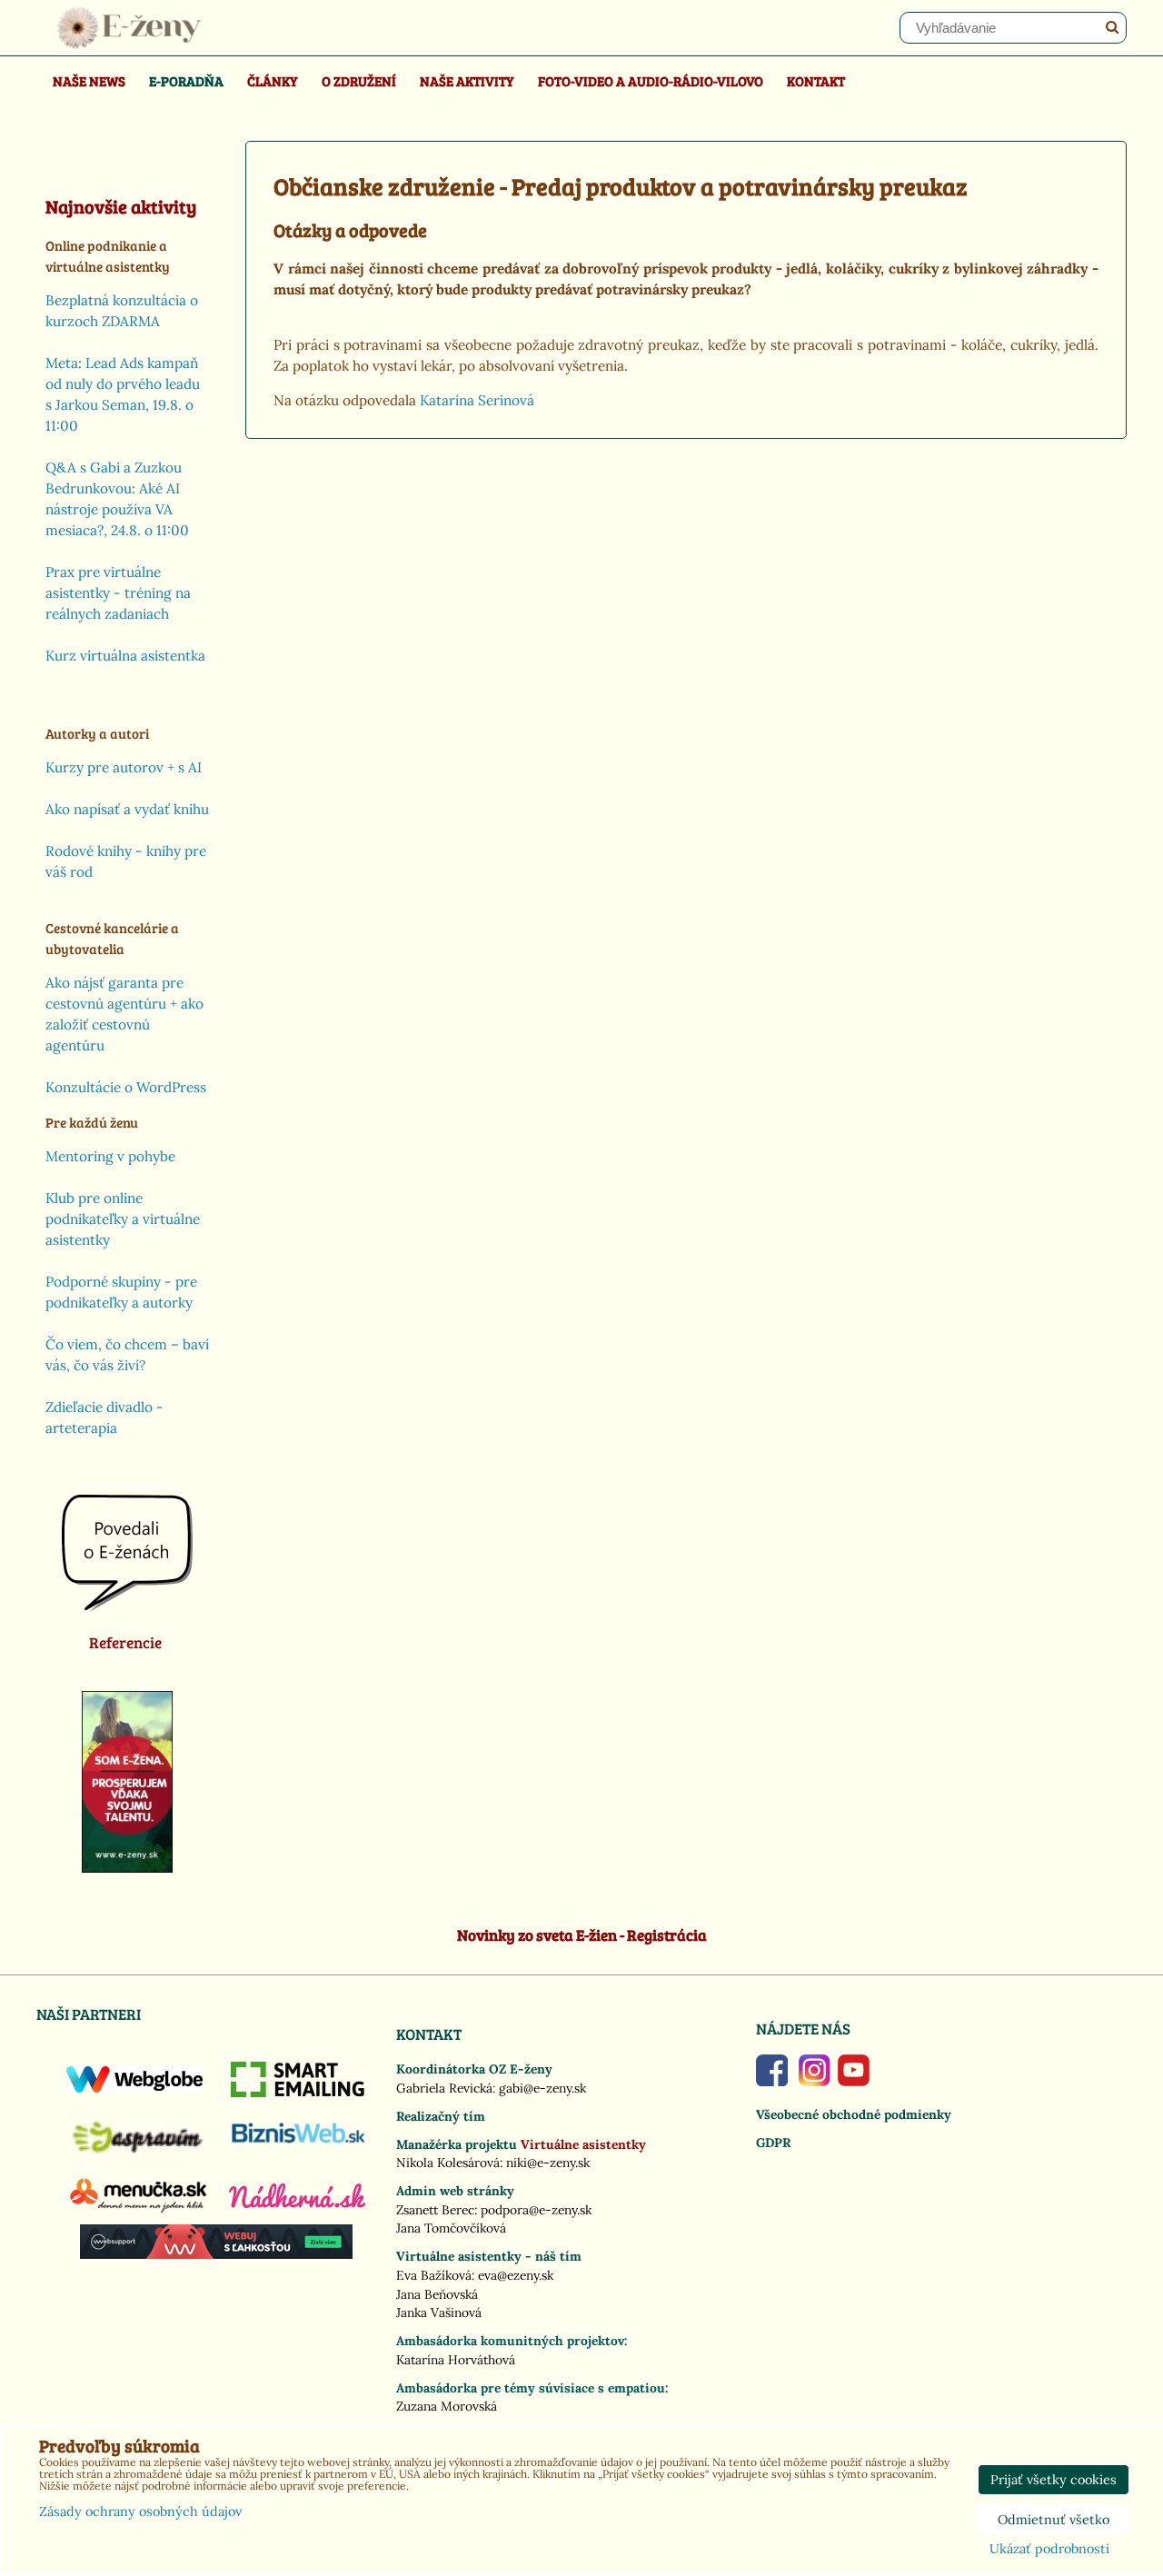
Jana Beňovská (437, 2294)
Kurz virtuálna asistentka (125, 656)
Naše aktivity (467, 80)
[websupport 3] (216, 2254)
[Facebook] (772, 2082)
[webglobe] (134, 2088)
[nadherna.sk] (297, 2203)
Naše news (89, 80)
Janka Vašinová (439, 2312)
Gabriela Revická (444, 2088)
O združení (359, 80)
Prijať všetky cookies (1054, 2480)
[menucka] (138, 2213)
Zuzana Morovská (447, 2406)
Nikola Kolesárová (448, 2163)
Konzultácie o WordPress (126, 1087)
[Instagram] (815, 2082)
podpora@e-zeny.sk (536, 2210)
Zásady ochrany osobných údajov (140, 2511)
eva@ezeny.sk (516, 2275)
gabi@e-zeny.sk (542, 2088)
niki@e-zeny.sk (548, 2163)
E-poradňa (186, 80)
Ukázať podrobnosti (1049, 2550)
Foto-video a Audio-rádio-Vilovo (651, 80)
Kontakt (816, 80)
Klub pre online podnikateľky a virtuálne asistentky (123, 1219)
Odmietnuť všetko (1054, 2520)
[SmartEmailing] (299, 2093)
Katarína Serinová (477, 400)
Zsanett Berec (435, 2210)
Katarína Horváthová (456, 2360)
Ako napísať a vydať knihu (127, 809)
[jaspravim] (138, 2161)
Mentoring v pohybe (110, 1156)
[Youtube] (854, 2082)
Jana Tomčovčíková (451, 2228)
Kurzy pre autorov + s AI (124, 767)
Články (273, 80)
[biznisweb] (299, 2144)
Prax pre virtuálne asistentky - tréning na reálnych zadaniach (118, 593)
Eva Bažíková (434, 2275)
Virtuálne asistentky (583, 2144)
